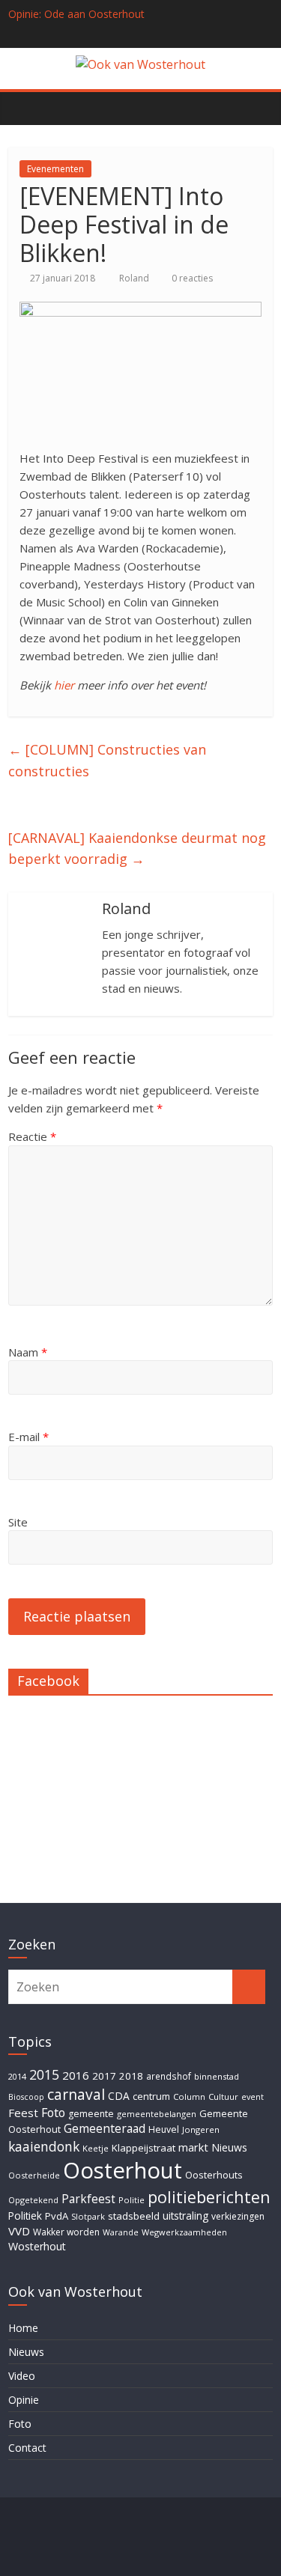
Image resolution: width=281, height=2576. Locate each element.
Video (22, 2376)
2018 (131, 2076)
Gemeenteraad (105, 2128)
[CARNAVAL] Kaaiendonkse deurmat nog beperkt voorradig (137, 849)
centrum (151, 2096)
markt (193, 2147)
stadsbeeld (134, 2216)
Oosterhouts (214, 2175)
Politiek (25, 2216)
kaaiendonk (44, 2146)
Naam (28, 1352)
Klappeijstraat (143, 2148)
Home (23, 2328)
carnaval (76, 2094)
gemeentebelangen (157, 2114)
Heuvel (164, 2129)
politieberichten (209, 2197)
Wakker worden (66, 2232)
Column (189, 2097)
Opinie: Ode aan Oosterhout (76, 14)
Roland (135, 278)
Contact (27, 2448)
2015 (44, 2074)
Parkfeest (88, 2199)
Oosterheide (34, 2175)
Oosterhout (123, 2170)
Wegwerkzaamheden (184, 2232)
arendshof (169, 2076)
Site (18, 1522)
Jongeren (201, 2129)
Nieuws (229, 2147)
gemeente (91, 2114)
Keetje (96, 2148)
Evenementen (55, 169)
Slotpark (88, 2216)
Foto (53, 2113)
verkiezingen (238, 2216)
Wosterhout (37, 2246)
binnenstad (217, 2076)
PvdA (57, 2216)
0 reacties (191, 278)
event (253, 2097)
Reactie (32, 1136)
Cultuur (223, 2097)
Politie (132, 2200)
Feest (23, 2113)
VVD (19, 2231)
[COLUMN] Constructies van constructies (107, 760)
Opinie (24, 2400)
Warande (121, 2232)
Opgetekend (33, 2200)
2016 (76, 2075)
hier (64, 685)
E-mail (28, 1437)
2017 (104, 2076)
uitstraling (185, 2216)
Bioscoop (26, 2097)
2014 (17, 2076)
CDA (119, 2096)
